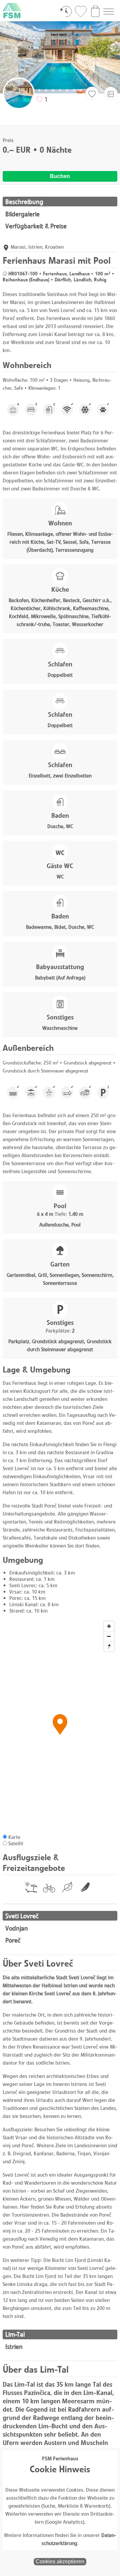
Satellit (16, 1843)
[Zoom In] (109, 1626)
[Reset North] (109, 1646)
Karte (14, 1837)
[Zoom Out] (109, 1636)
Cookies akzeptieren (60, 2561)
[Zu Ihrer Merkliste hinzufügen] (92, 94)
